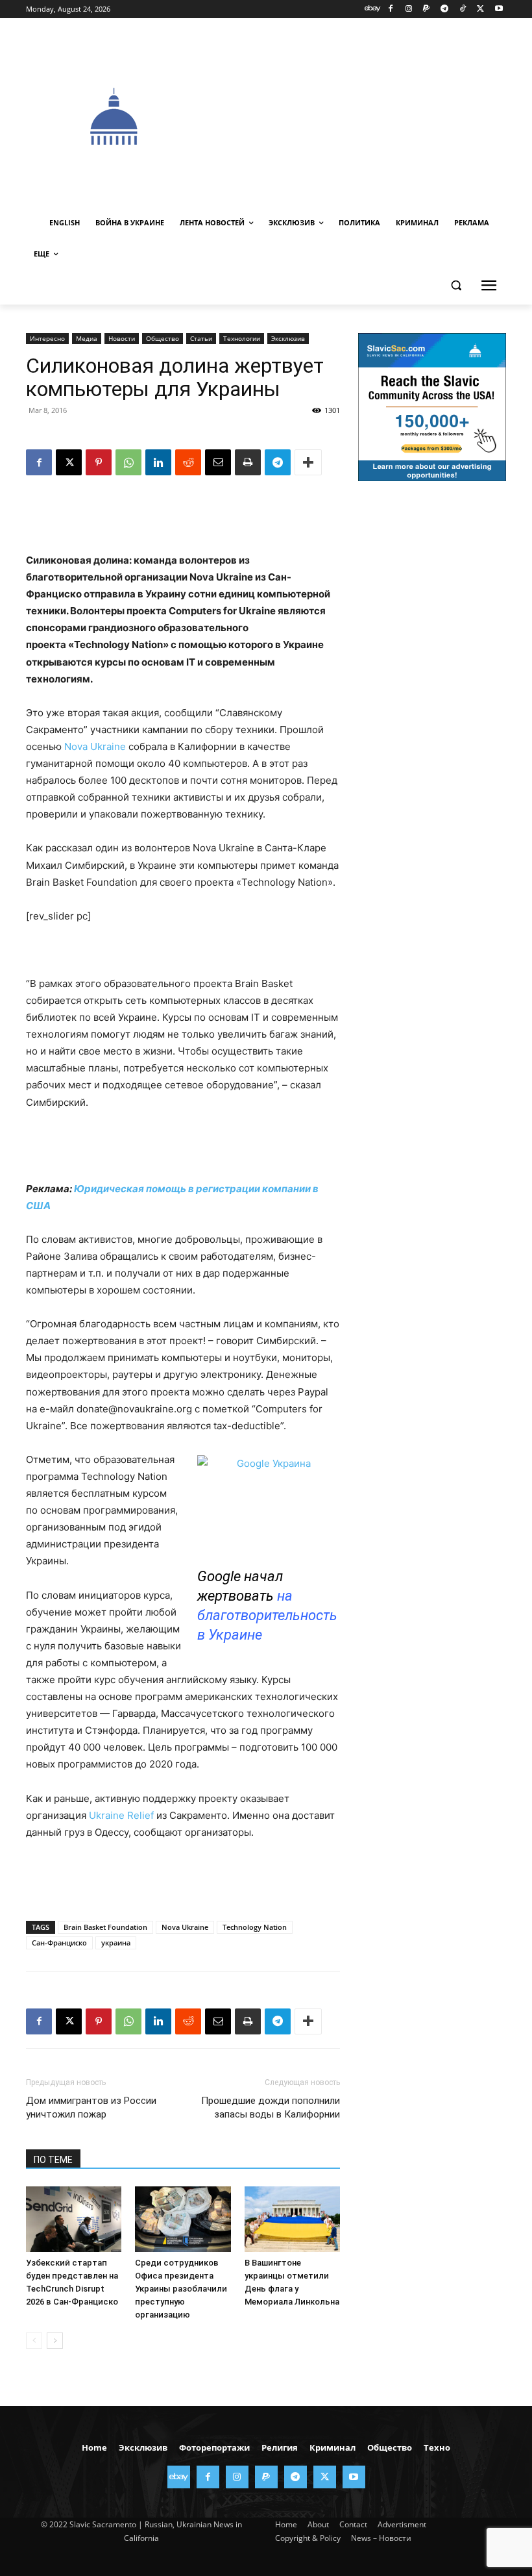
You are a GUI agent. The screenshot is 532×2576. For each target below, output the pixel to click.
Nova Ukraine (95, 746)
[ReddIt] (188, 462)
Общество (163, 338)
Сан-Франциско (59, 1943)
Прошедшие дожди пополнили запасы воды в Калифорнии (271, 2107)
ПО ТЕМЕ (53, 2160)
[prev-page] (34, 2341)
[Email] (218, 462)
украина (116, 1943)
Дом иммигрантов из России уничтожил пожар (91, 2107)
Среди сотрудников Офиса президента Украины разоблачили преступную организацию (181, 2289)
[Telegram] (445, 9)
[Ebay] (373, 9)
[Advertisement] (367, 115)
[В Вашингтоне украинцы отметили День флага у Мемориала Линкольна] (292, 2219)
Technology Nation (255, 1927)
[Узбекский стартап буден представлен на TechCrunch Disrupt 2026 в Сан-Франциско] (74, 2219)
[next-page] (55, 2341)
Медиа (87, 338)
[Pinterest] (99, 462)
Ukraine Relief (121, 1815)
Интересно (47, 338)
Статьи (201, 338)
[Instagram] (408, 9)
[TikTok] (463, 9)
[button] (456, 285)
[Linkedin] (158, 462)
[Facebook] (390, 9)
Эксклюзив (288, 338)
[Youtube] (499, 9)
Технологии (242, 338)
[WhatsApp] (128, 462)
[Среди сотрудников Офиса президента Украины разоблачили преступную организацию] (183, 2219)
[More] (308, 462)
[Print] (248, 462)
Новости (122, 338)
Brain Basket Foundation (105, 1927)
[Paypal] (427, 9)
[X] (480, 9)
